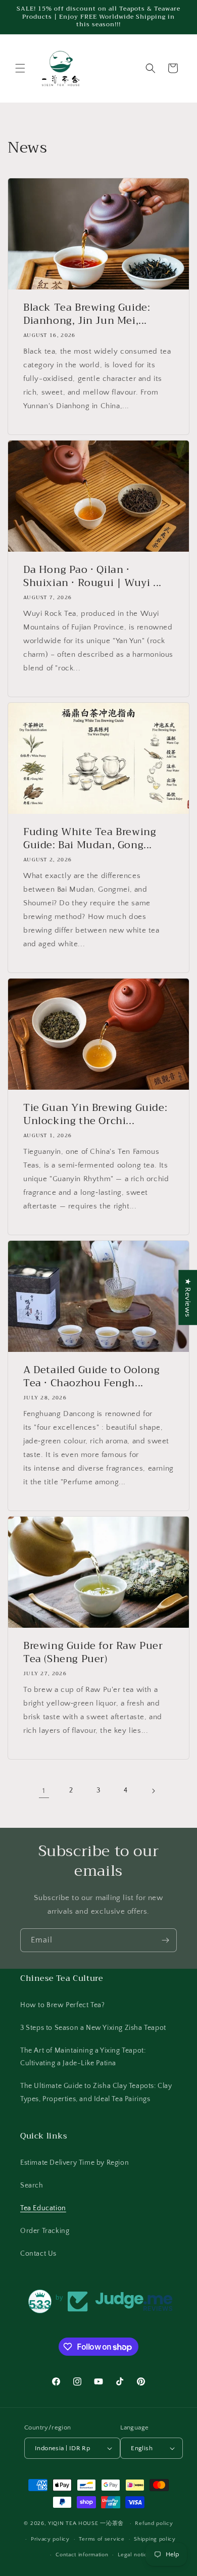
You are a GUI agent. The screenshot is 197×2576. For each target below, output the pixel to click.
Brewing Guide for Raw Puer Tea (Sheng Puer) (93, 1652)
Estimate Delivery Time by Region (75, 2163)
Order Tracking (45, 2231)
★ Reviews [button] (188, 1297)
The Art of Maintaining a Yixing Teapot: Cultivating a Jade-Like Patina (83, 2057)
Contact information (82, 2555)
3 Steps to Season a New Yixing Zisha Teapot (93, 2028)
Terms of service (102, 2539)
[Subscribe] (165, 1940)
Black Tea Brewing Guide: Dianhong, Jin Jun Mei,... (87, 314)
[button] (20, 68)
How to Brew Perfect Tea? (62, 2005)
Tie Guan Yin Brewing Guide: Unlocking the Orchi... (95, 1114)
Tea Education (43, 2208)
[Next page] (153, 1791)
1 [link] (44, 1791)
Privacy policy (50, 2539)
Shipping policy (155, 2539)
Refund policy (154, 2523)
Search (32, 2185)
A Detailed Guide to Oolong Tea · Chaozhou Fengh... (92, 1377)
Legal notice (134, 2555)
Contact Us (38, 2254)
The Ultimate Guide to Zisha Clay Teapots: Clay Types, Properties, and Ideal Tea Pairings (96, 2092)
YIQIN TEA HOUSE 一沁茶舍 (87, 2523)
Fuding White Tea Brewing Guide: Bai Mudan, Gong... (90, 839)
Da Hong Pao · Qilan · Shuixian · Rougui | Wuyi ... (92, 576)
